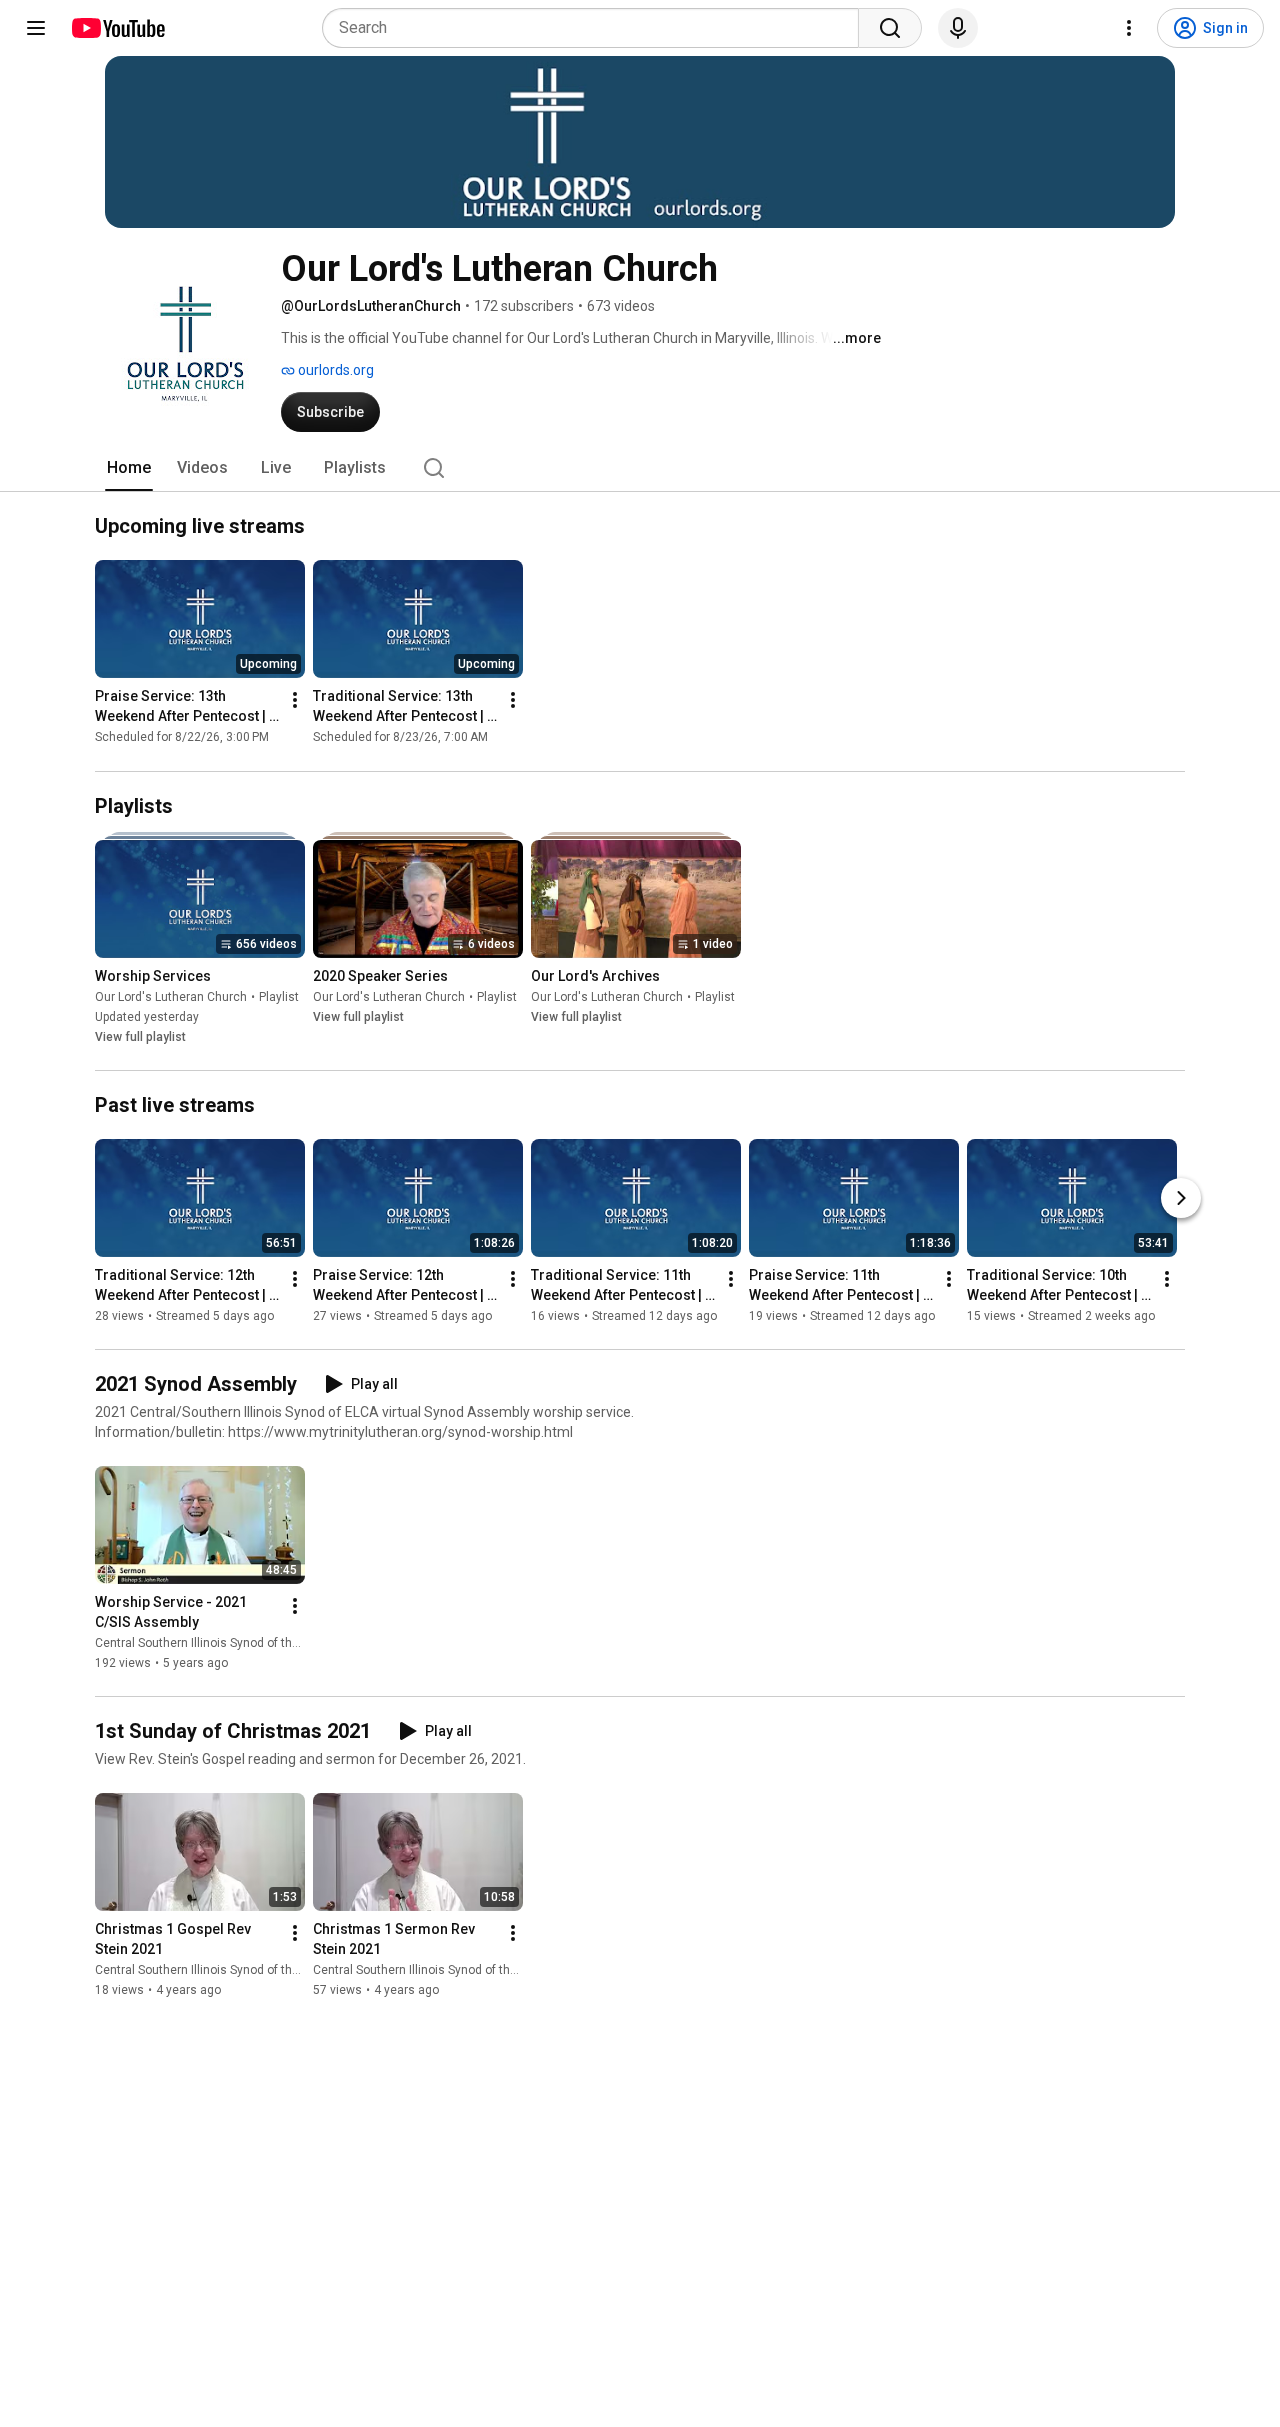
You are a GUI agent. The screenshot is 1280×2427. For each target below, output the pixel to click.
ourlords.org (334, 370)
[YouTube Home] (117, 28)
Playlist (279, 997)
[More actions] (295, 701)
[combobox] (596, 28)
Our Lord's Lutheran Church (171, 997)
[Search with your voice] (958, 28)
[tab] (129, 468)
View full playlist (140, 1037)
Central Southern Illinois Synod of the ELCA (213, 1643)
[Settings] (1129, 28)
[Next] (1181, 1198)
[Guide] (36, 28)
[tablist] (640, 468)
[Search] (890, 28)
